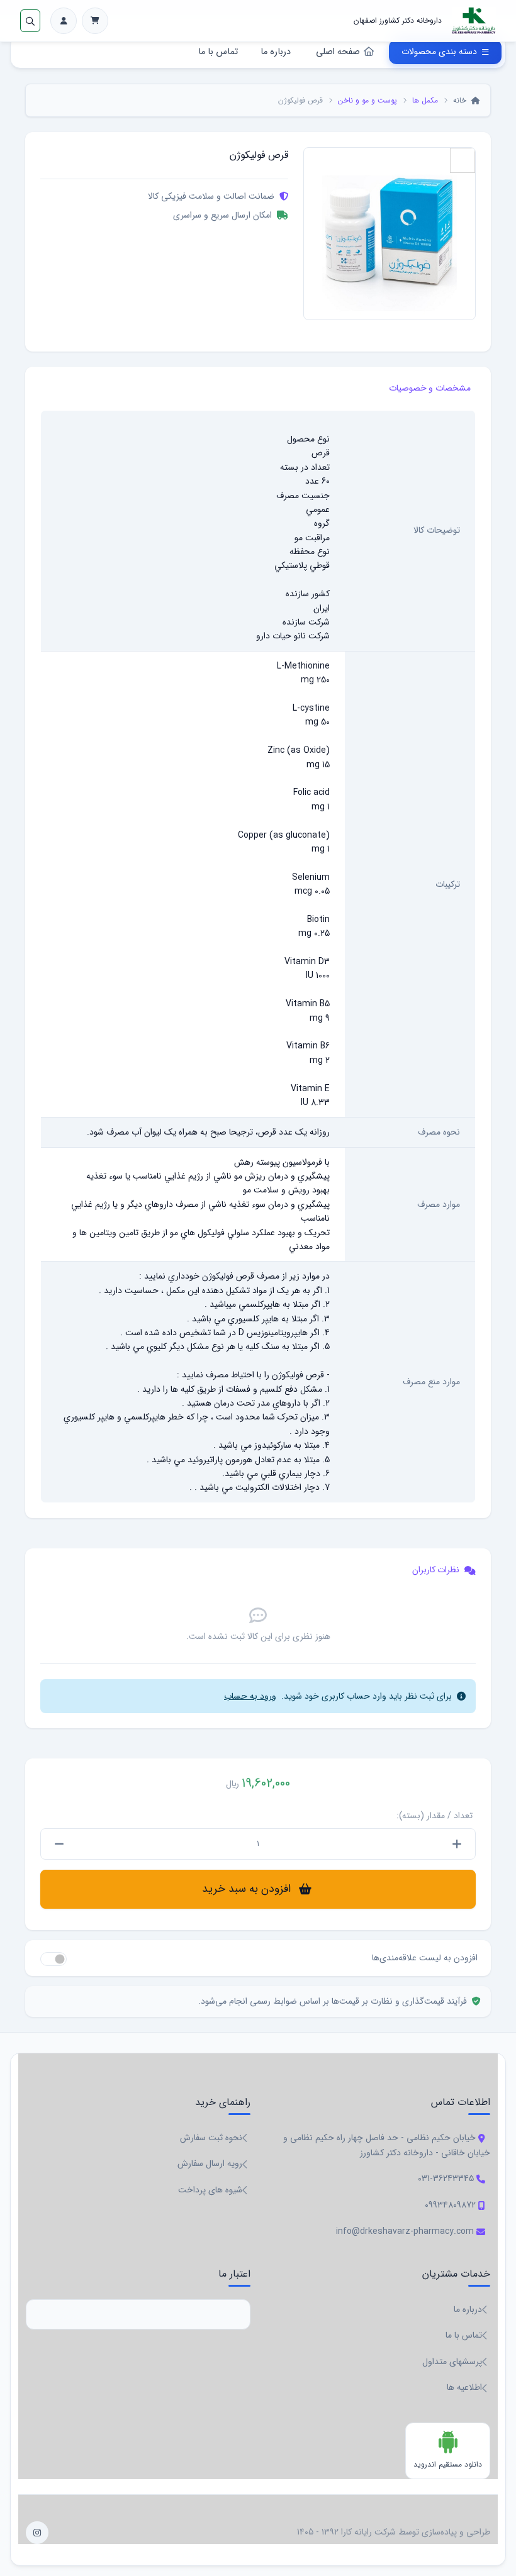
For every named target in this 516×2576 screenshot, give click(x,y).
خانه (461, 100)
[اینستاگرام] (37, 2533)
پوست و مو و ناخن (367, 100)
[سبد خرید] (95, 21)
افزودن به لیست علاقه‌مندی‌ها (425, 1958)
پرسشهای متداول (452, 2362)
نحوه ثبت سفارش (211, 2138)
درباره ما (276, 52)
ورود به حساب (250, 1696)
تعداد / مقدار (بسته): (435, 1816)
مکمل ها (425, 100)
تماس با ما (218, 52)
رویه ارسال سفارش (210, 2163)
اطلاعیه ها (464, 2387)
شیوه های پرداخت (210, 2190)
